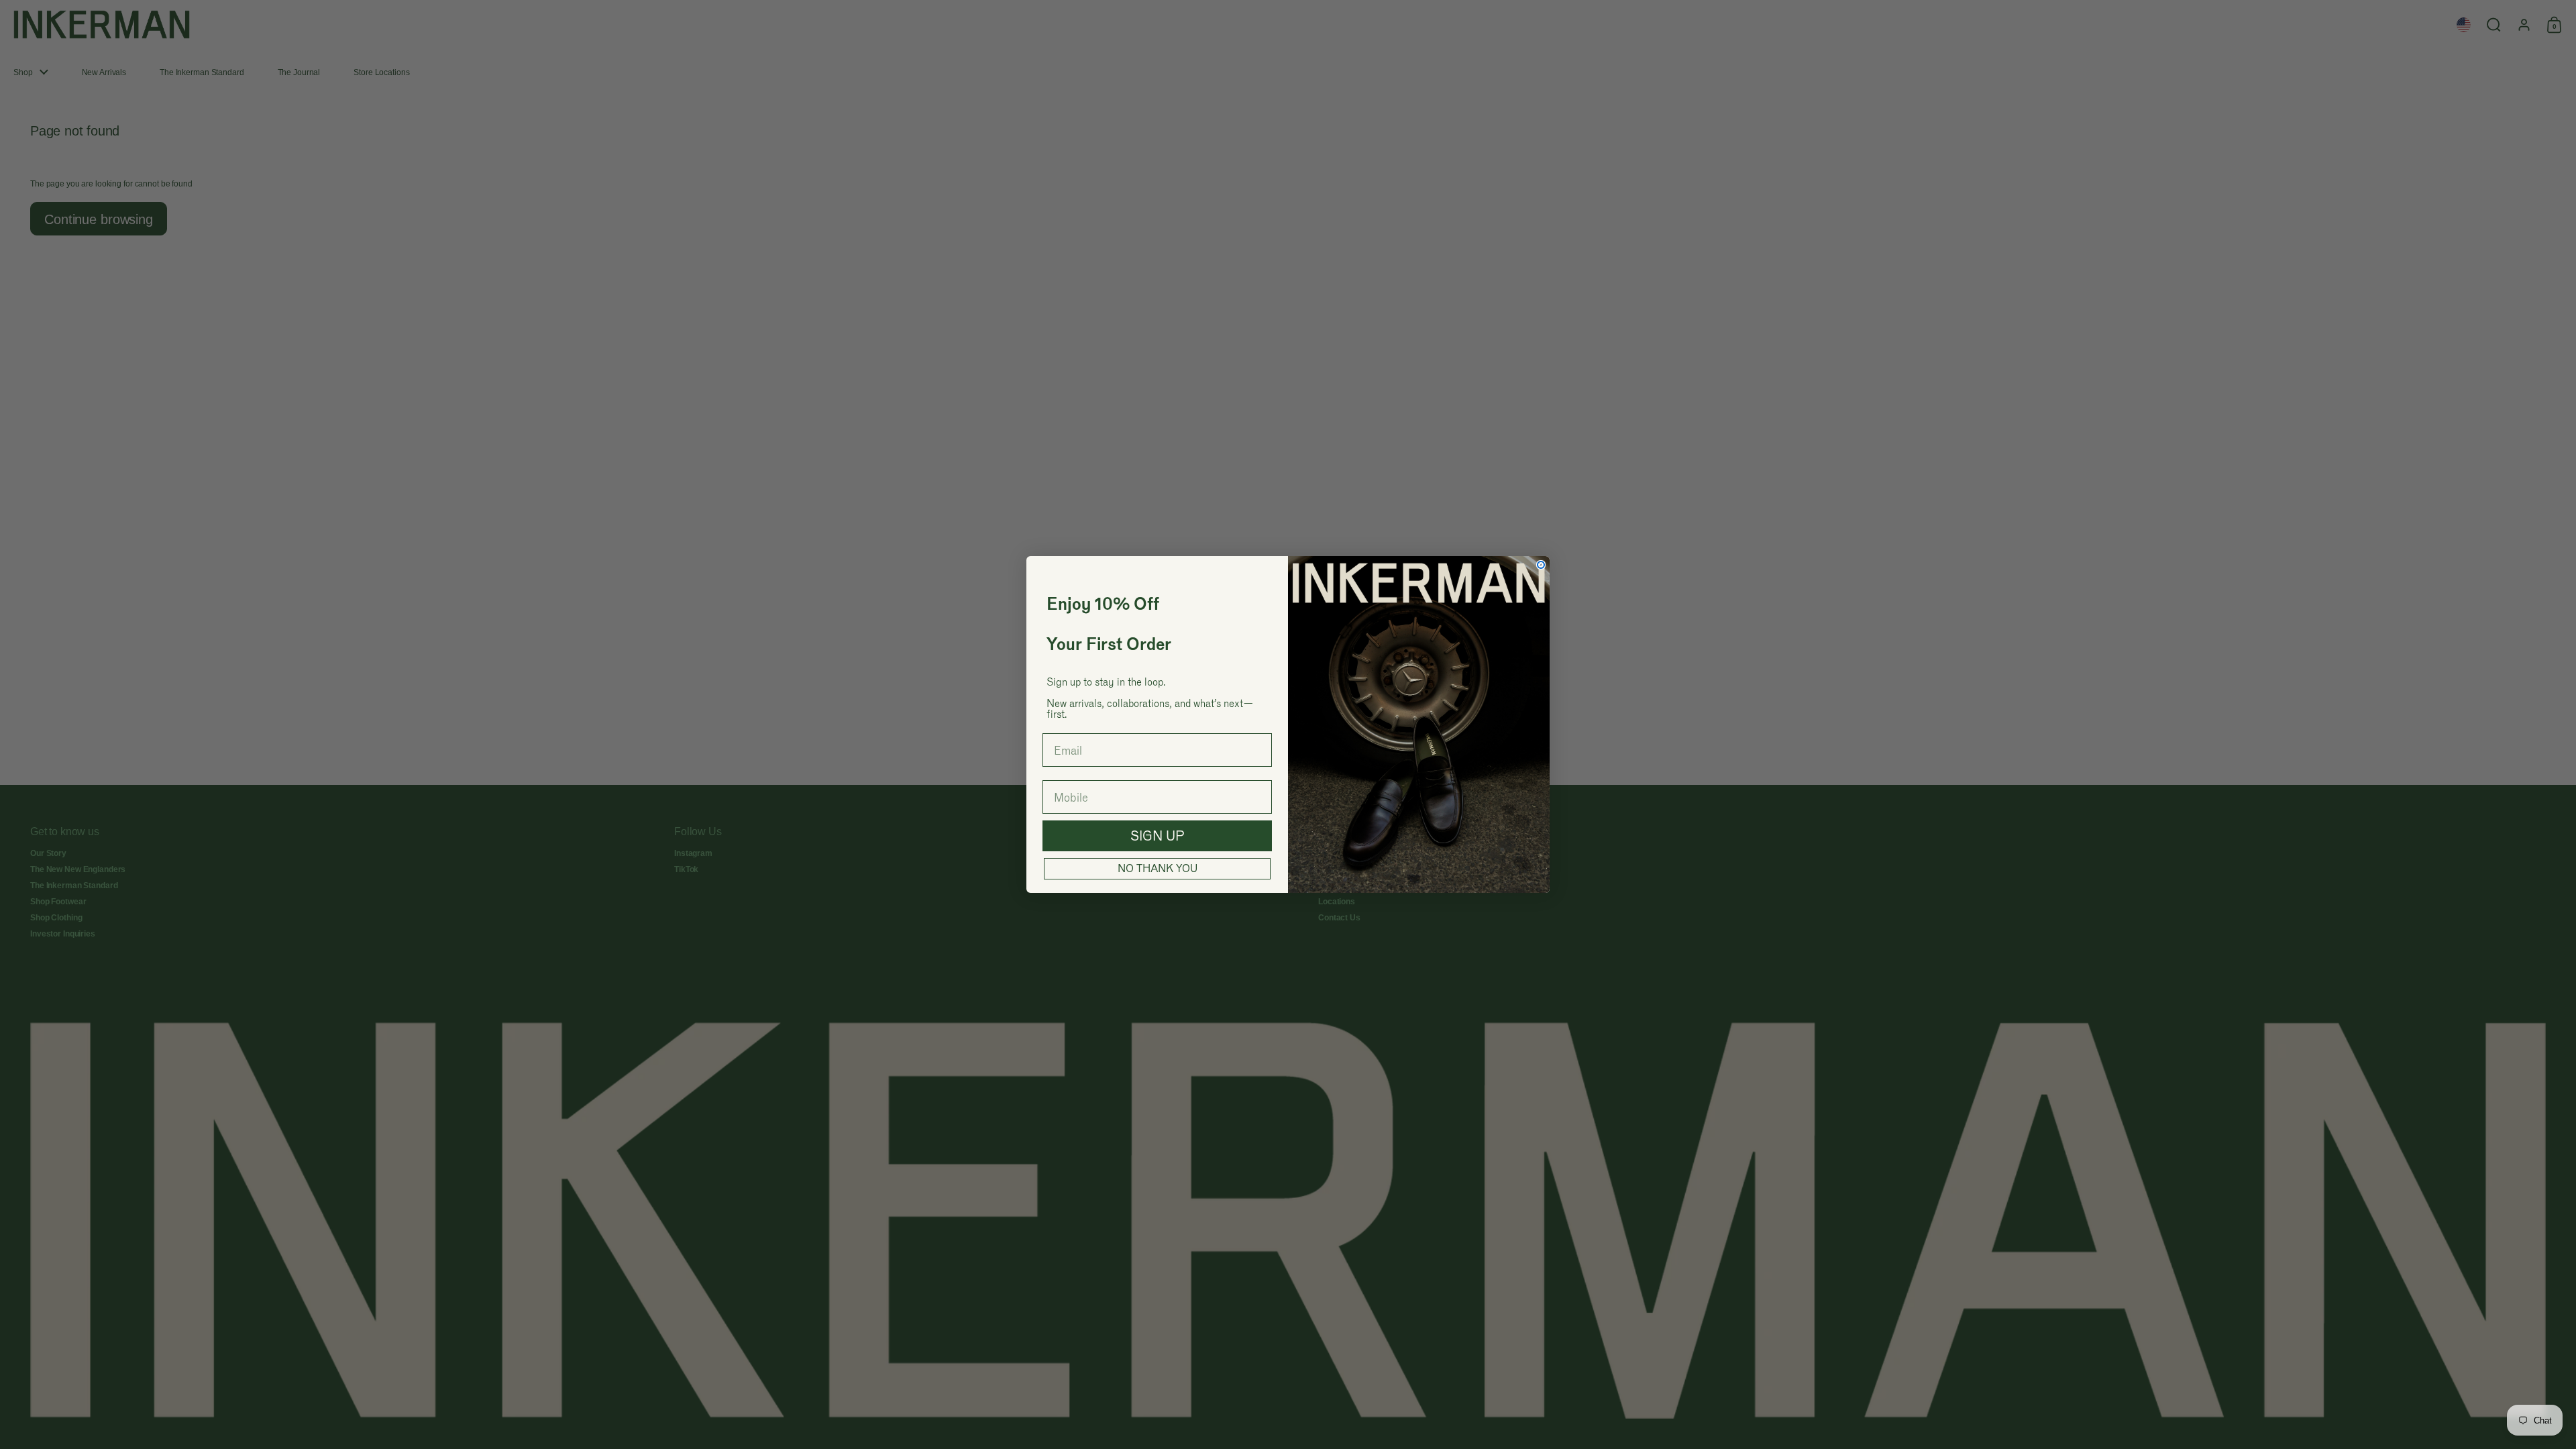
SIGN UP (1158, 836)
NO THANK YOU (1158, 868)
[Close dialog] (1541, 565)
